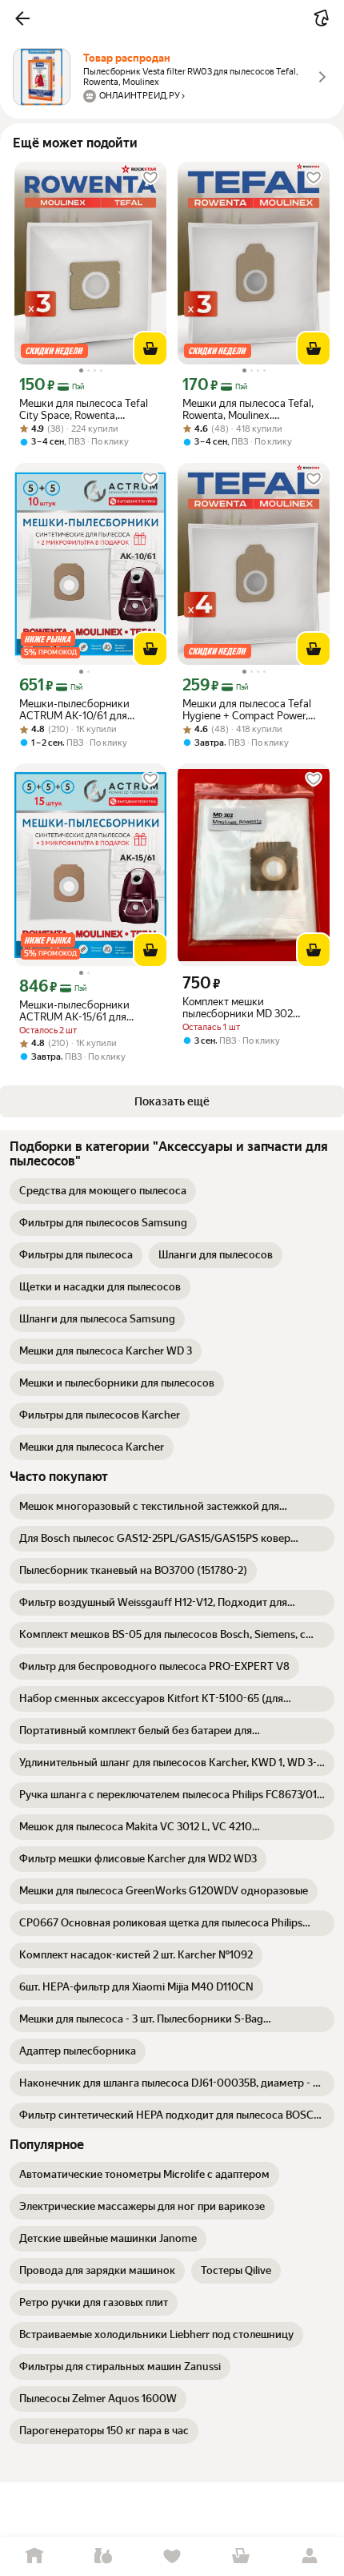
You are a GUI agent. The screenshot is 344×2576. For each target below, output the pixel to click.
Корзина (241, 2556)
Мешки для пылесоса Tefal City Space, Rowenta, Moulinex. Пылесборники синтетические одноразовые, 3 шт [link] (90, 409)
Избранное (172, 2556)
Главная (34, 2556)
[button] (22, 18)
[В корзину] (150, 348)
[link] (103, 1191)
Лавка (103, 2556)
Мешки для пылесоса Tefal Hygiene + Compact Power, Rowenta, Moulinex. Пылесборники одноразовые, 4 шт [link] (254, 710)
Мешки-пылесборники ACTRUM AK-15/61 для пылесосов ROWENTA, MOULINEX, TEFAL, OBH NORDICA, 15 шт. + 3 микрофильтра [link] (76, 1011)
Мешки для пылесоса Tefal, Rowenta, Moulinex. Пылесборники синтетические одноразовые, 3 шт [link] (254, 409)
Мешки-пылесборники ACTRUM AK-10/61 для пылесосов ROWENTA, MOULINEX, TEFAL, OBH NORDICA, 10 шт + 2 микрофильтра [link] (76, 710)
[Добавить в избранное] (150, 178)
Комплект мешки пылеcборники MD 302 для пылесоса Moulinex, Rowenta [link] (239, 1008)
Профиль (310, 2556)
